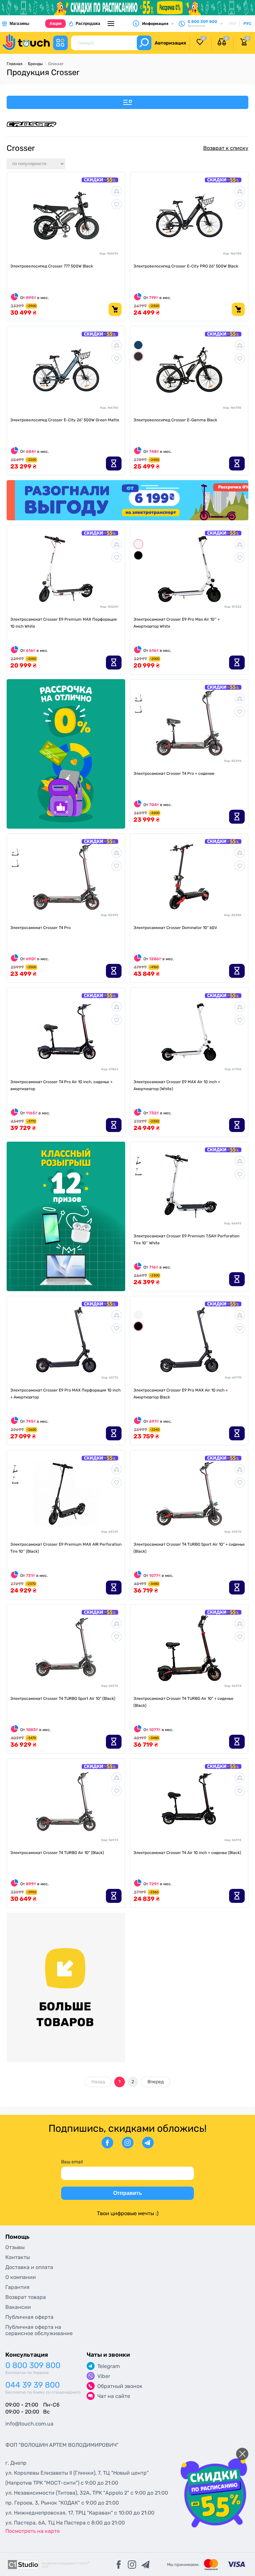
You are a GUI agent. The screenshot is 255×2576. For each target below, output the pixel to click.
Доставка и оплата (29, 2267)
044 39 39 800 (33, 2385)
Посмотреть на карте (33, 2531)
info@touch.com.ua (29, 2424)
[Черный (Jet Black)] (138, 356)
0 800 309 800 (33, 2366)
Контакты (18, 2257)
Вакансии (18, 2307)
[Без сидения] (138, 709)
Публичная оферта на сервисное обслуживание (39, 2330)
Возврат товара (26, 2297)
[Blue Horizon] (138, 345)
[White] (138, 544)
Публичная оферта (29, 2317)
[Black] (138, 555)
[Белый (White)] (138, 1172)
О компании (21, 2277)
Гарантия (17, 2287)
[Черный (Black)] (138, 1160)
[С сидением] (138, 698)
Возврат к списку (226, 148)
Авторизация (170, 43)
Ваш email (72, 2162)
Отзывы (15, 2247)
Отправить (128, 2193)
